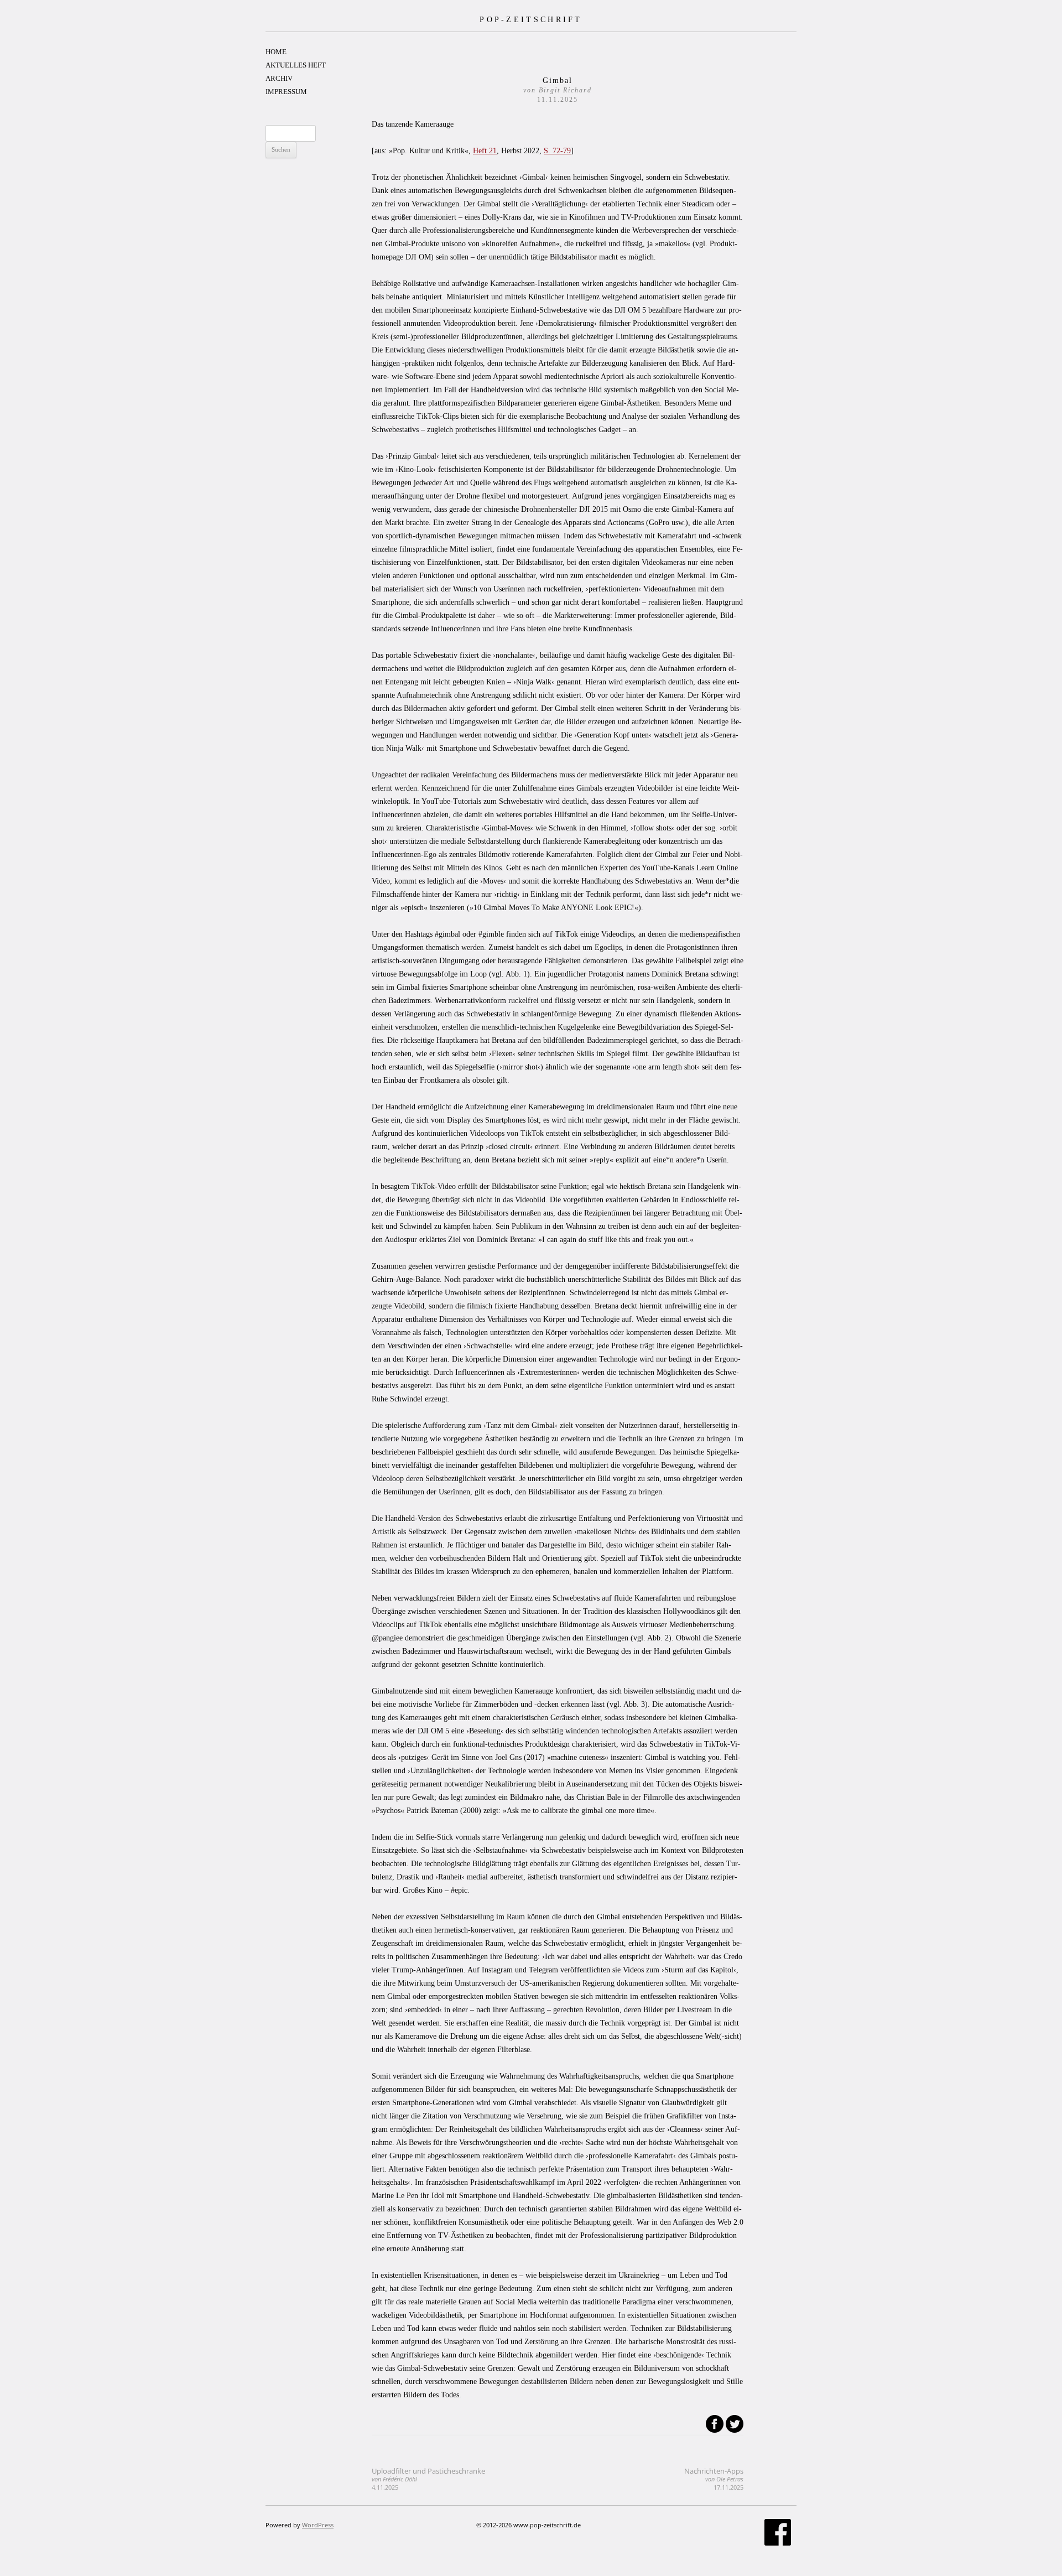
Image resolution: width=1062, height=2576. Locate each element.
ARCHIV (279, 78)
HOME (276, 52)
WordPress (318, 2525)
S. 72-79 (557, 151)
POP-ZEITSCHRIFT (531, 19)
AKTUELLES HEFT (296, 65)
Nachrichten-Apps (714, 2479)
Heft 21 (485, 151)
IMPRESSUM (286, 92)
